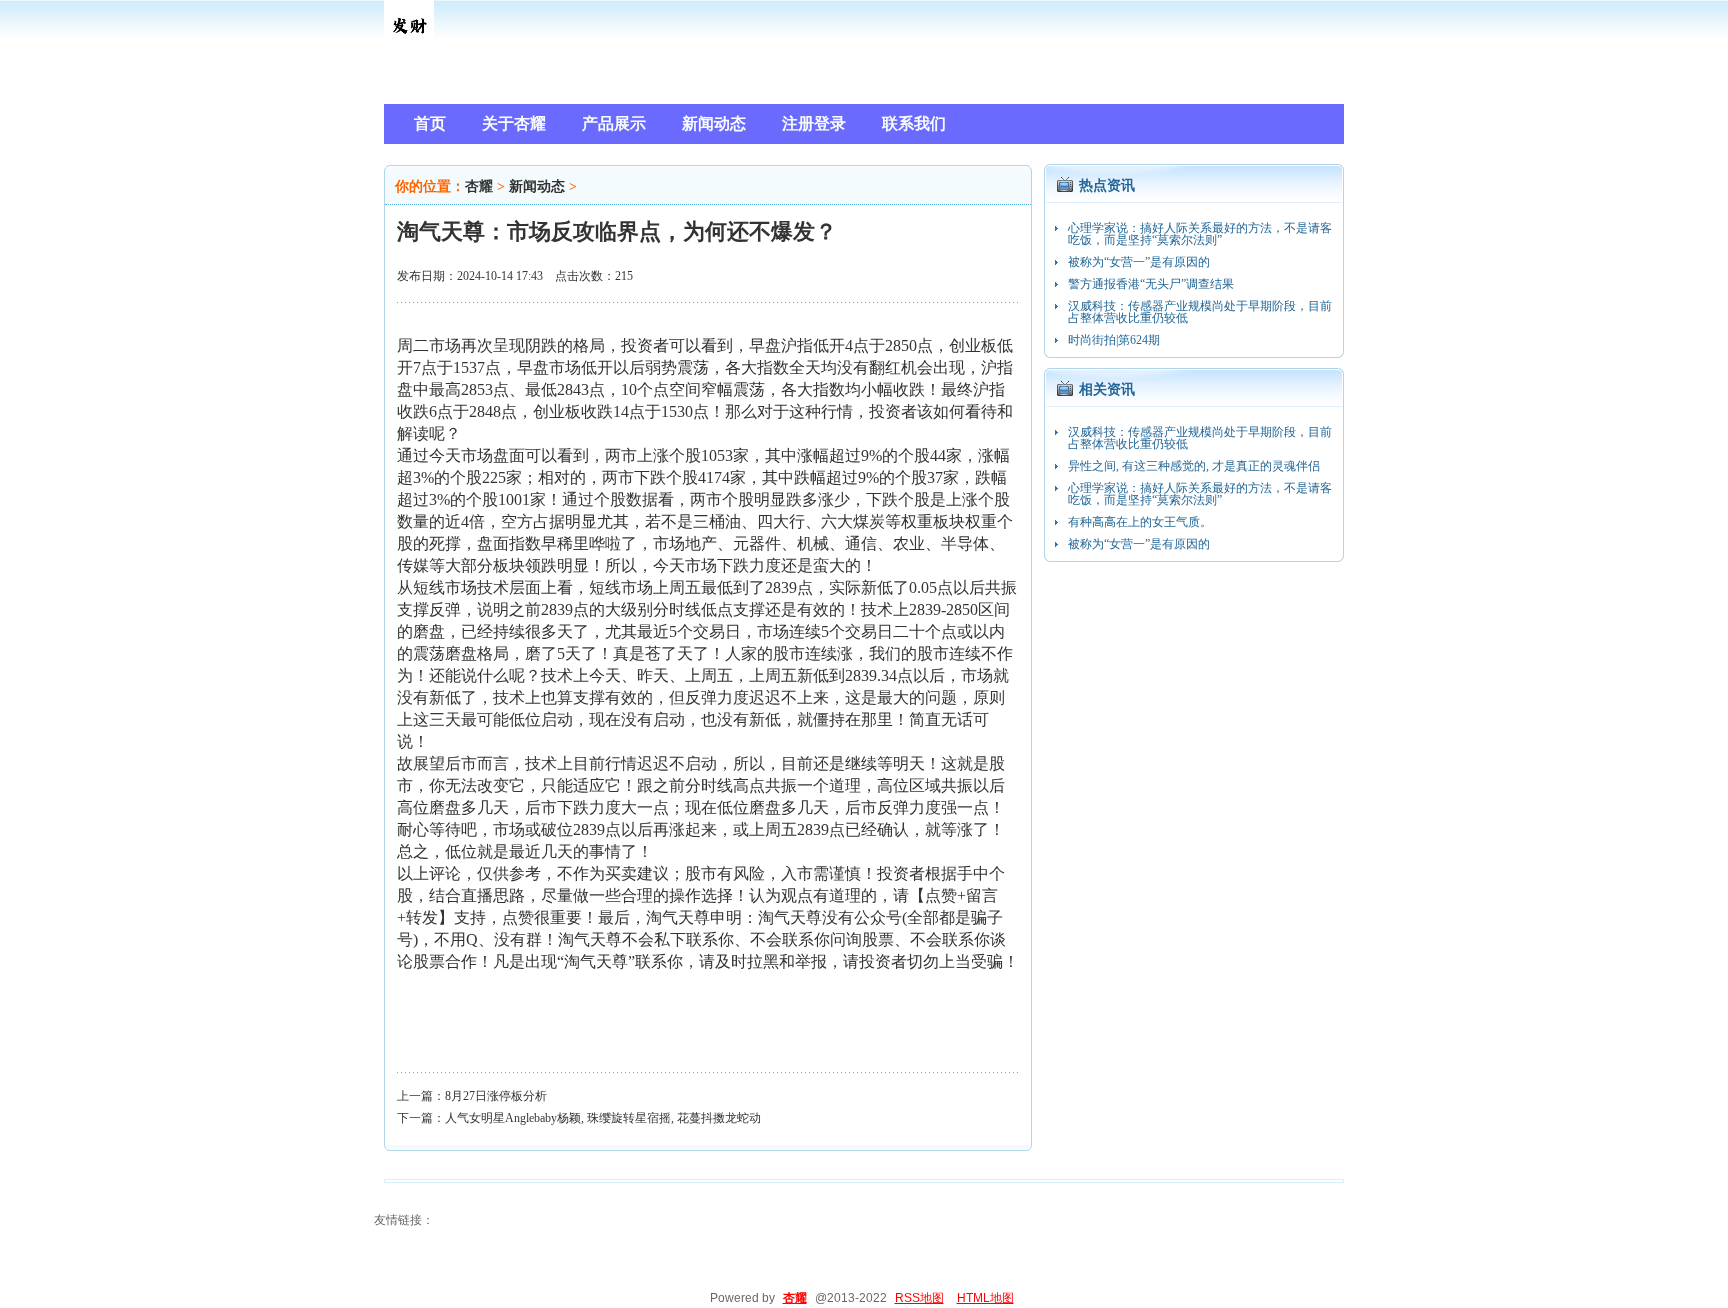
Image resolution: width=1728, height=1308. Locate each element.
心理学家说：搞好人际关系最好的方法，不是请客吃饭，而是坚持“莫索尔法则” (1200, 234)
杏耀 (479, 186)
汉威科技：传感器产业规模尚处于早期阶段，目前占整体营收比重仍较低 (1200, 312)
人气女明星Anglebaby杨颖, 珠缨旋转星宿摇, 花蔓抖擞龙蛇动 (603, 1118)
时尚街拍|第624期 (1114, 340)
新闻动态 (537, 186)
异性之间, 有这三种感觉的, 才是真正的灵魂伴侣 (1194, 466)
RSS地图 (919, 1298)
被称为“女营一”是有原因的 (1139, 262)
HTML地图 (985, 1298)
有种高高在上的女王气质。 (1140, 522)
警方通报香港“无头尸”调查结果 (1151, 284)
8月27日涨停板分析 (496, 1096)
